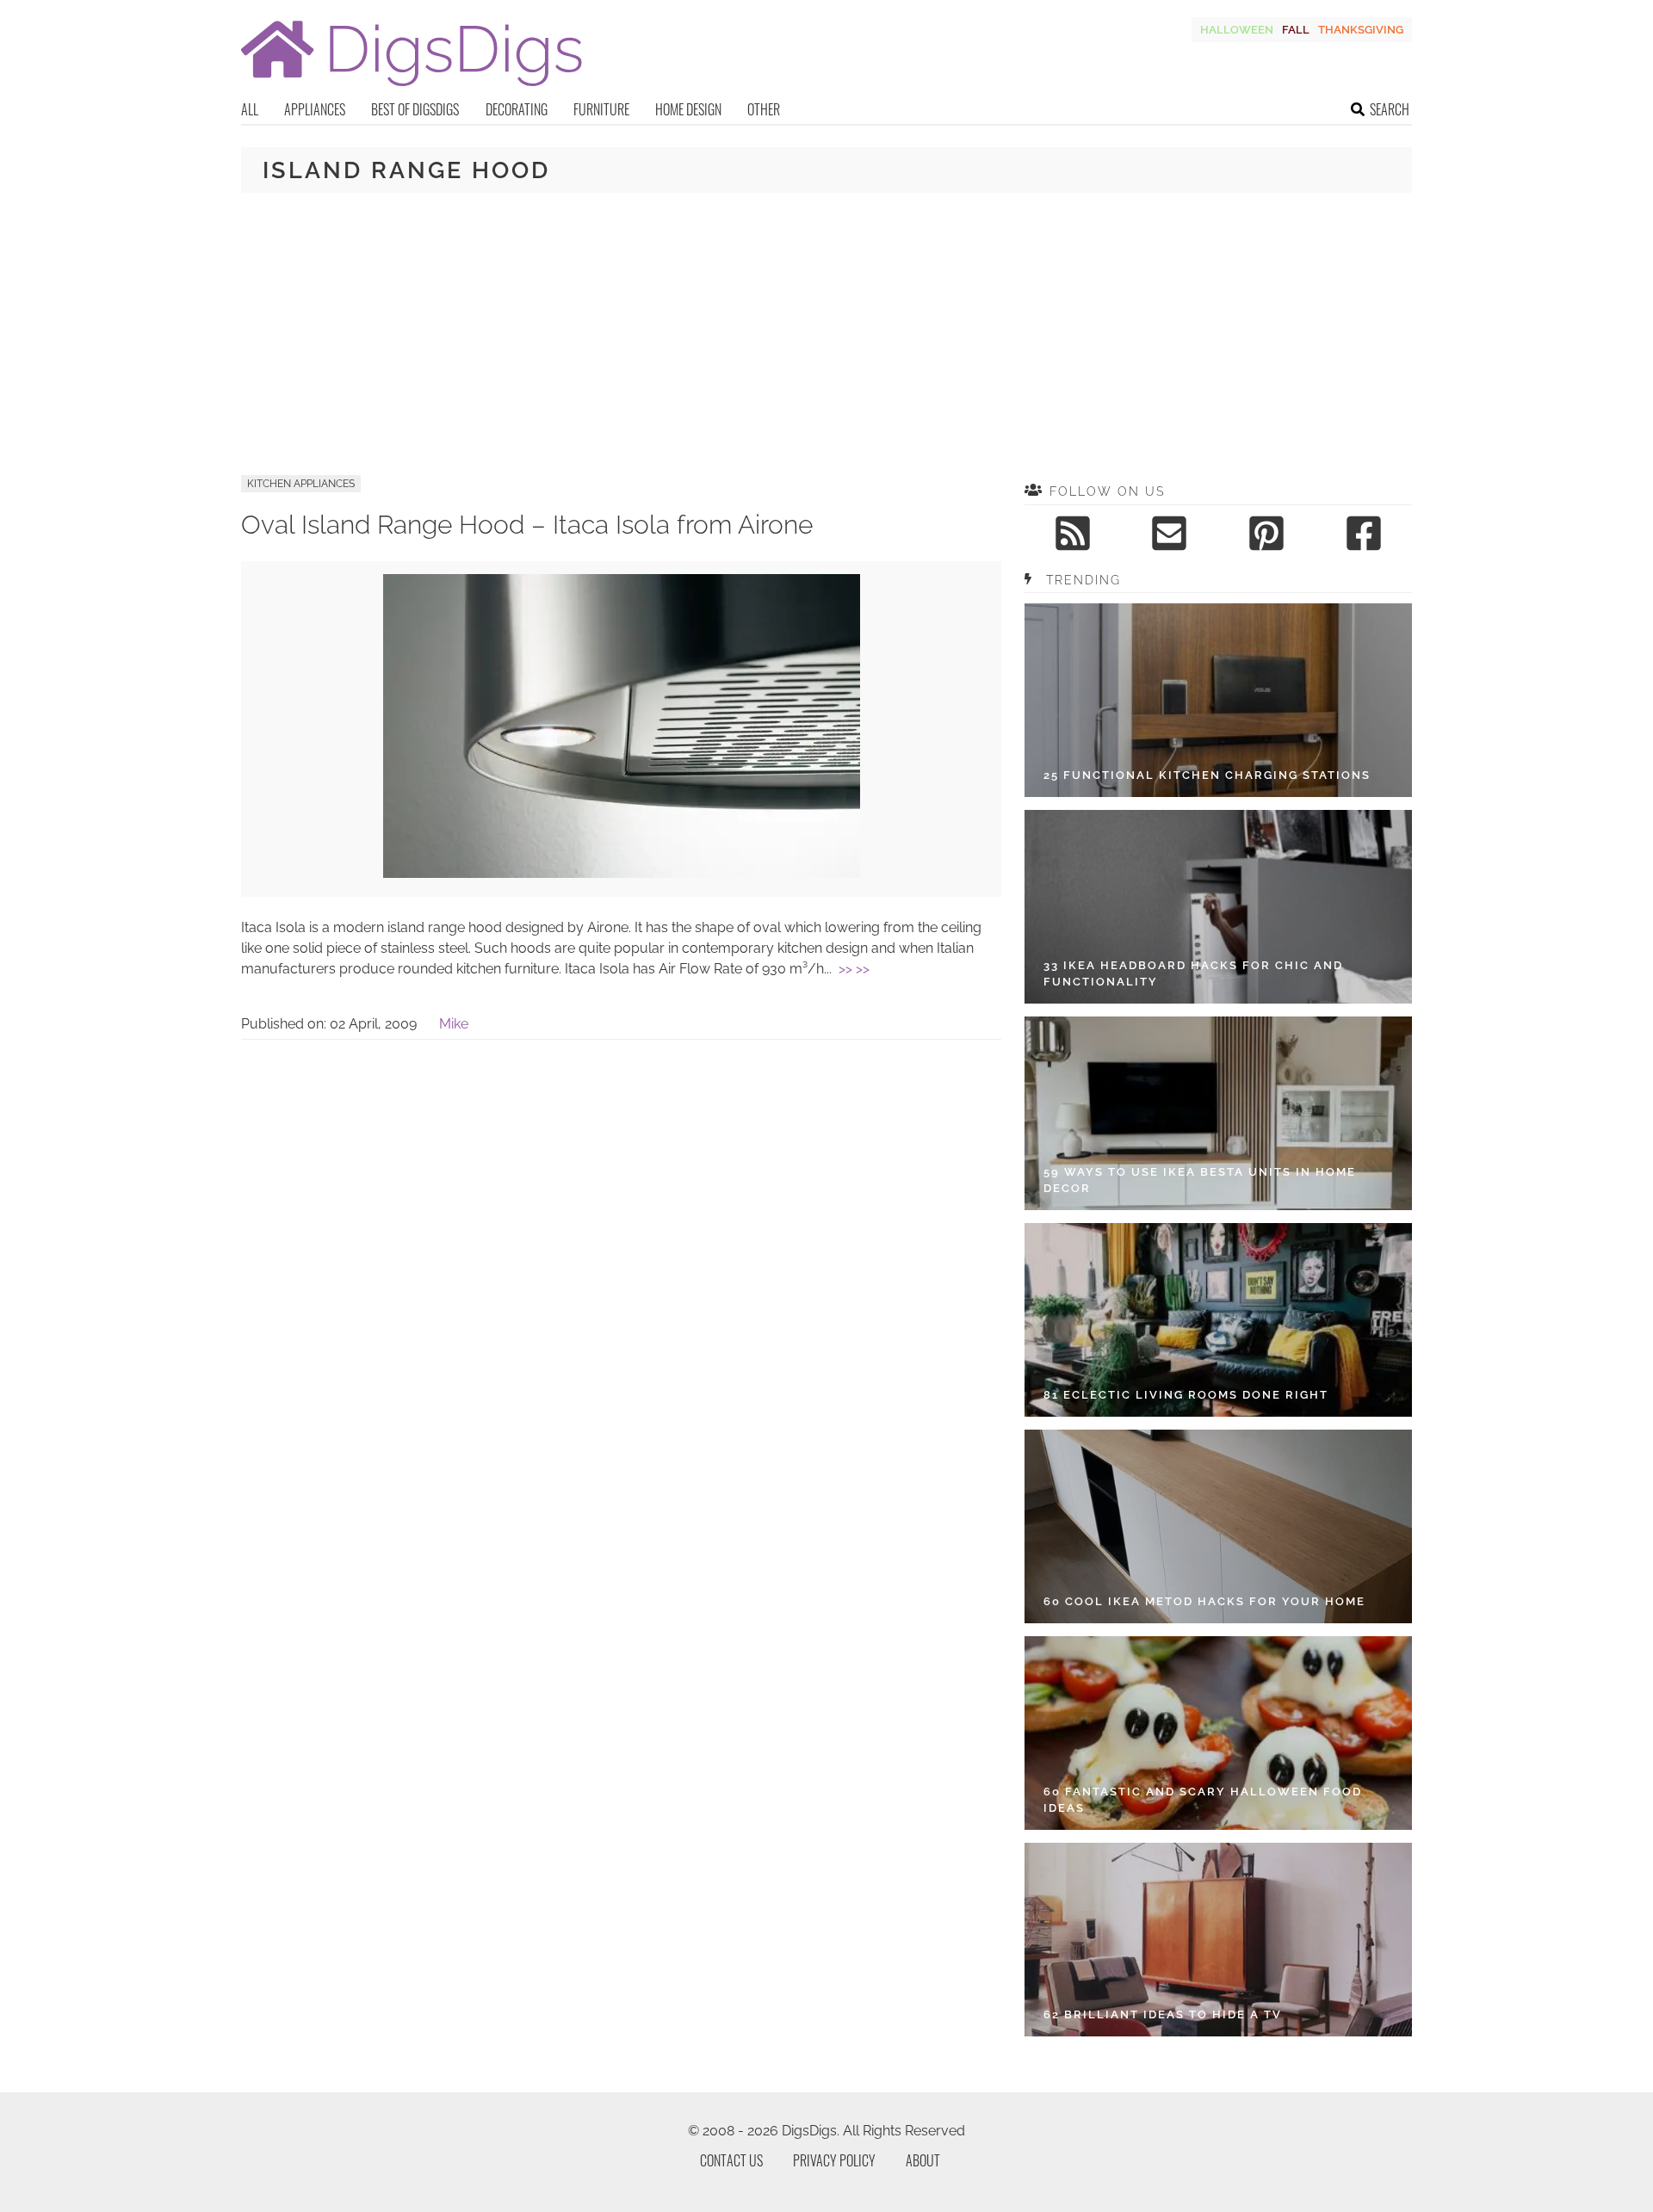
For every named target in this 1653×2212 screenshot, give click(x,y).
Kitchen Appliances (301, 484)
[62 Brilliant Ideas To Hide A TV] (1218, 1940)
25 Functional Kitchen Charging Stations (1207, 775)
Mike (454, 1024)
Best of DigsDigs (415, 109)
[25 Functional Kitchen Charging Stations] (1218, 700)
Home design (688, 109)
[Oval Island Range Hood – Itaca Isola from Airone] (622, 873)
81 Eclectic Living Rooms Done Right (1186, 1395)
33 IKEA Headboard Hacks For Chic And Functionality (1193, 974)
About (923, 2160)
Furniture (601, 109)
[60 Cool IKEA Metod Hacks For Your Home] (1218, 1526)
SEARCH (1390, 109)
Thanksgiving (1361, 30)
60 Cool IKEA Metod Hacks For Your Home (1204, 1601)
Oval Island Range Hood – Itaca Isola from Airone (527, 525)
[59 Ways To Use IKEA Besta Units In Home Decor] (1218, 1113)
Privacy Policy (834, 2160)
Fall (1296, 30)
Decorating (517, 109)
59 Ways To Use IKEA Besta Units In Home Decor (1200, 1180)
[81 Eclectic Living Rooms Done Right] (1218, 1320)
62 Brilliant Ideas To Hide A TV (1163, 2014)
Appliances (315, 109)
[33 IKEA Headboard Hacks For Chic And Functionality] (1218, 907)
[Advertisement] (826, 334)
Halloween (1237, 30)
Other (764, 109)
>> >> (854, 969)
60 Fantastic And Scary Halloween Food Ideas (1203, 1800)
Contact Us (731, 2160)
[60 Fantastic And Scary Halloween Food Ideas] (1218, 1733)
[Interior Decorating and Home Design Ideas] (412, 88)
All (250, 109)
